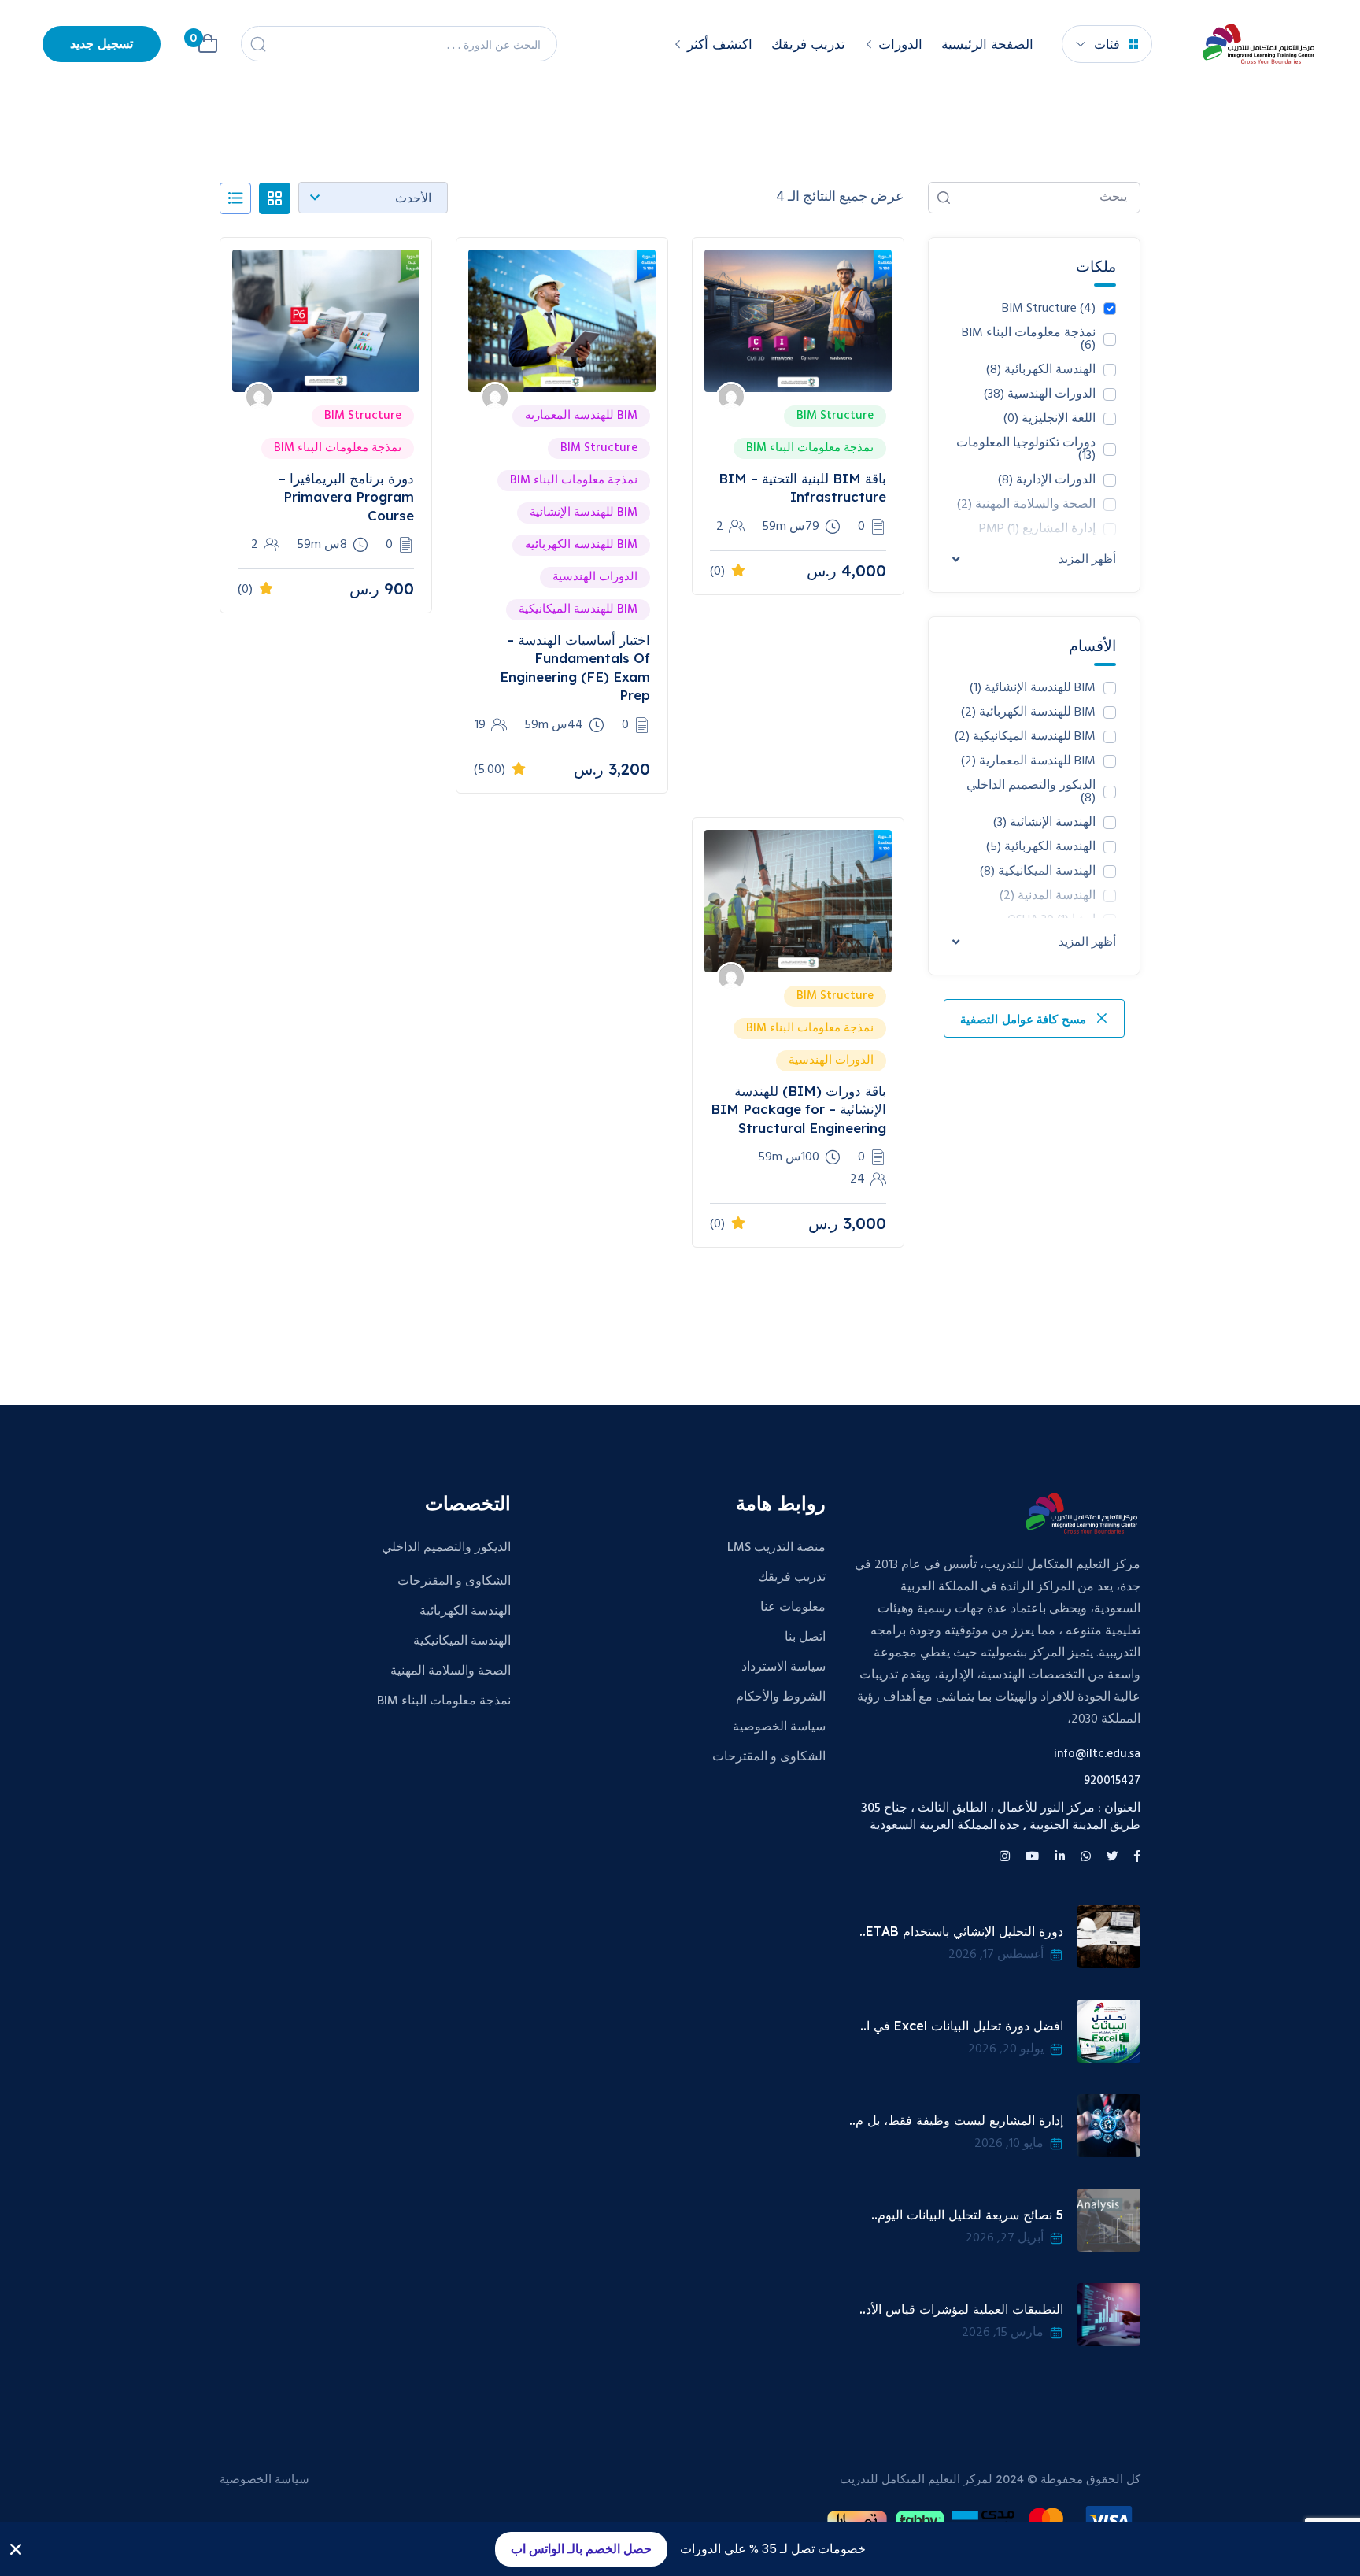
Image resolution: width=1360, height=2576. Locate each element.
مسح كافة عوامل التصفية (1025, 1020)
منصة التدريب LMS (776, 1548)
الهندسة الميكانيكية (462, 1641)
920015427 (1112, 1781)
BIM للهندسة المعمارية (1028, 761)
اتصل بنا (805, 1638)
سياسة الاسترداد (783, 1667)
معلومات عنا (793, 1608)
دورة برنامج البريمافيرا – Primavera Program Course (346, 497)
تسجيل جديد (102, 45)
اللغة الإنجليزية (1050, 419)
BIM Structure (1049, 309)
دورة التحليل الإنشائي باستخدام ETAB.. (961, 1931)
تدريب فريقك (808, 44)
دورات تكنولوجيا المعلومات (1026, 450)
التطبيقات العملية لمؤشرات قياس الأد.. (961, 2309)
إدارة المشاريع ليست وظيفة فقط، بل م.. (956, 2120)
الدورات (900, 44)
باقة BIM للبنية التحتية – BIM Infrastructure (802, 487)
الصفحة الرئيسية (987, 44)
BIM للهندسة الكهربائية (1028, 712)
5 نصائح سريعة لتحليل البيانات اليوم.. (967, 2215)
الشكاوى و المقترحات (769, 1757)
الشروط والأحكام (781, 1697)
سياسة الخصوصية (779, 1727)
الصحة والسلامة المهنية (451, 1671)
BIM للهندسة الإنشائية (1033, 688)
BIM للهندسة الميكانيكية (1025, 737)
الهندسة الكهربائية (1041, 370)
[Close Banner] (16, 2549)
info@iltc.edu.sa (1097, 1754)
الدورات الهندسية (1040, 394)
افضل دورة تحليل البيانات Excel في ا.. (962, 2026)
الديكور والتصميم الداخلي (1031, 792)
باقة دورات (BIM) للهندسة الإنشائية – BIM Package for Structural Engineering (798, 1109)
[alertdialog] (680, 2549)
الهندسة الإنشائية (1044, 823)
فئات (1107, 44)
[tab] (275, 198)
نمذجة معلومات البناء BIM (1029, 339)
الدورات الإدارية (1047, 480)
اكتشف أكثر (720, 44)
